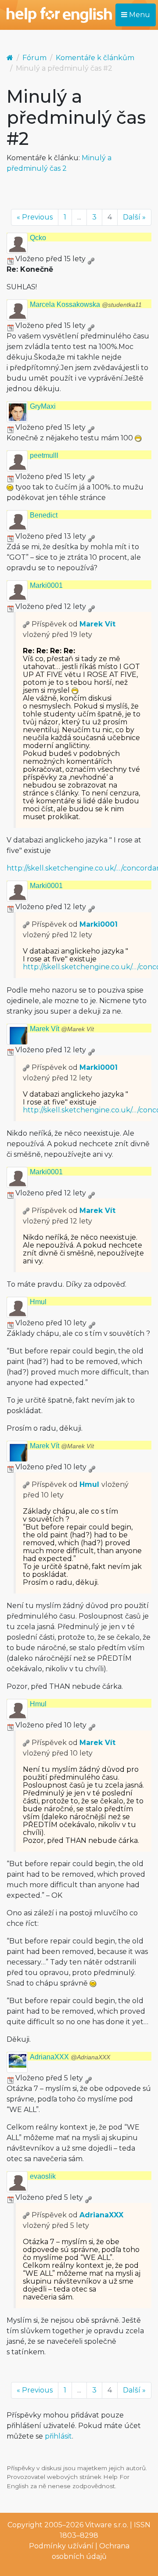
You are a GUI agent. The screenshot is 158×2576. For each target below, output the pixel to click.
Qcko (38, 238)
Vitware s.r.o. (107, 2525)
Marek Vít (97, 624)
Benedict (44, 515)
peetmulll (44, 455)
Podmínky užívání (61, 2546)
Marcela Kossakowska (86, 304)
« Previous (35, 217)
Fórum (34, 58)
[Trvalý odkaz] (91, 259)
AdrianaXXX (70, 2057)
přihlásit (58, 2436)
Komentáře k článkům (95, 58)
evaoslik (43, 2176)
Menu (139, 15)
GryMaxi (43, 406)
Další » (134, 217)
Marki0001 (46, 585)
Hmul (38, 1302)
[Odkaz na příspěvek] (26, 624)
